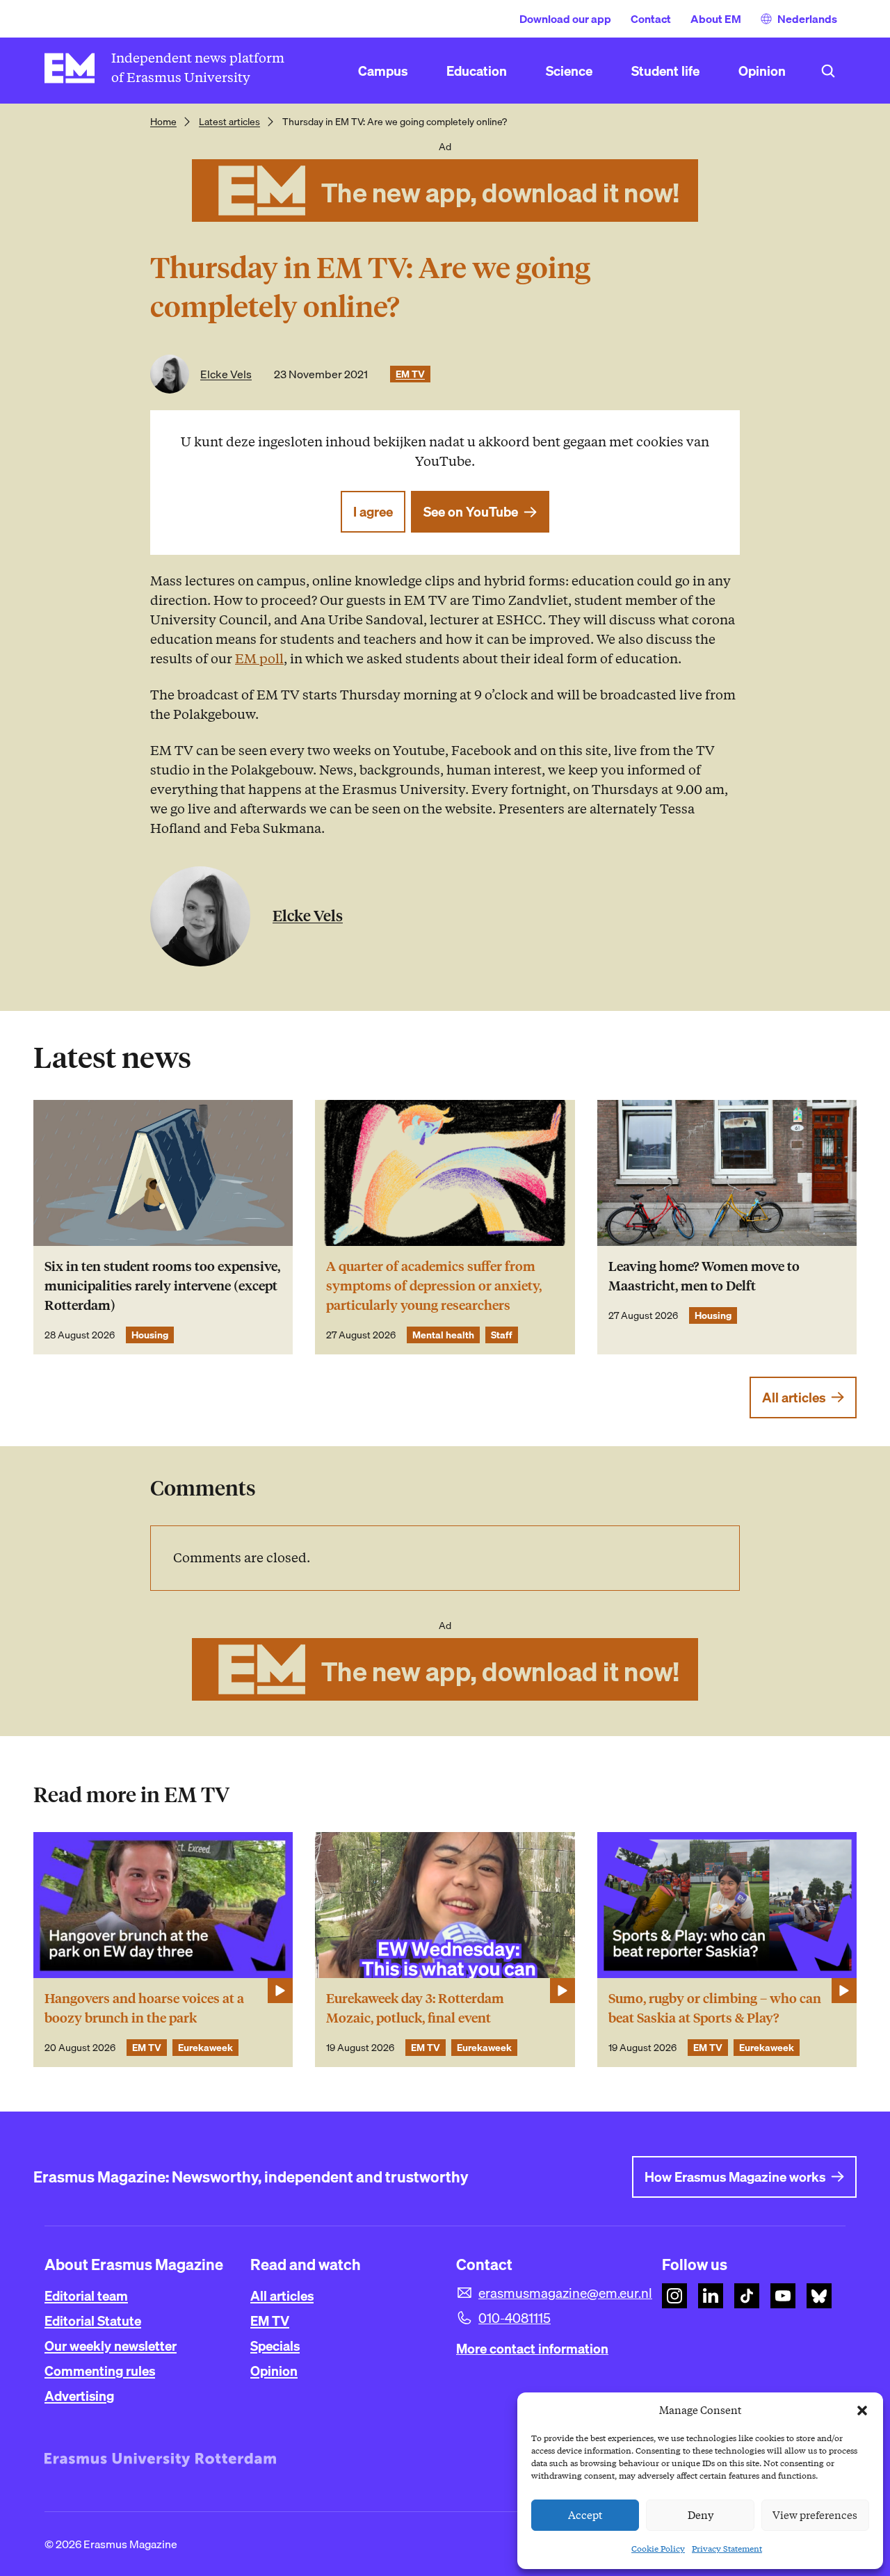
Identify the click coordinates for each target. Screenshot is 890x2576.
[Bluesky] (819, 2296)
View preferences (815, 2516)
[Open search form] (828, 71)
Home (163, 122)
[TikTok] (747, 2296)
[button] (862, 2411)
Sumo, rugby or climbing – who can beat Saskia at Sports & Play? (715, 2008)
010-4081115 (515, 2318)
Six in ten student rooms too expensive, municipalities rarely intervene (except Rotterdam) (162, 1286)
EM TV (410, 374)
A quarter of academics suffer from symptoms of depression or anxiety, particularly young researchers (434, 1286)
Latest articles (229, 122)
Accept (585, 2516)
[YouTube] (783, 2296)
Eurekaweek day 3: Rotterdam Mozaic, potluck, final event (415, 2008)
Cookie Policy (658, 2549)
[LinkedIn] (711, 2296)
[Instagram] (674, 2296)
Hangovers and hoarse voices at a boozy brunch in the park (144, 2008)
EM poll (259, 659)
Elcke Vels (226, 374)
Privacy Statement (727, 2549)
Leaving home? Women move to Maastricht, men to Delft (704, 1276)
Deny (701, 2516)
